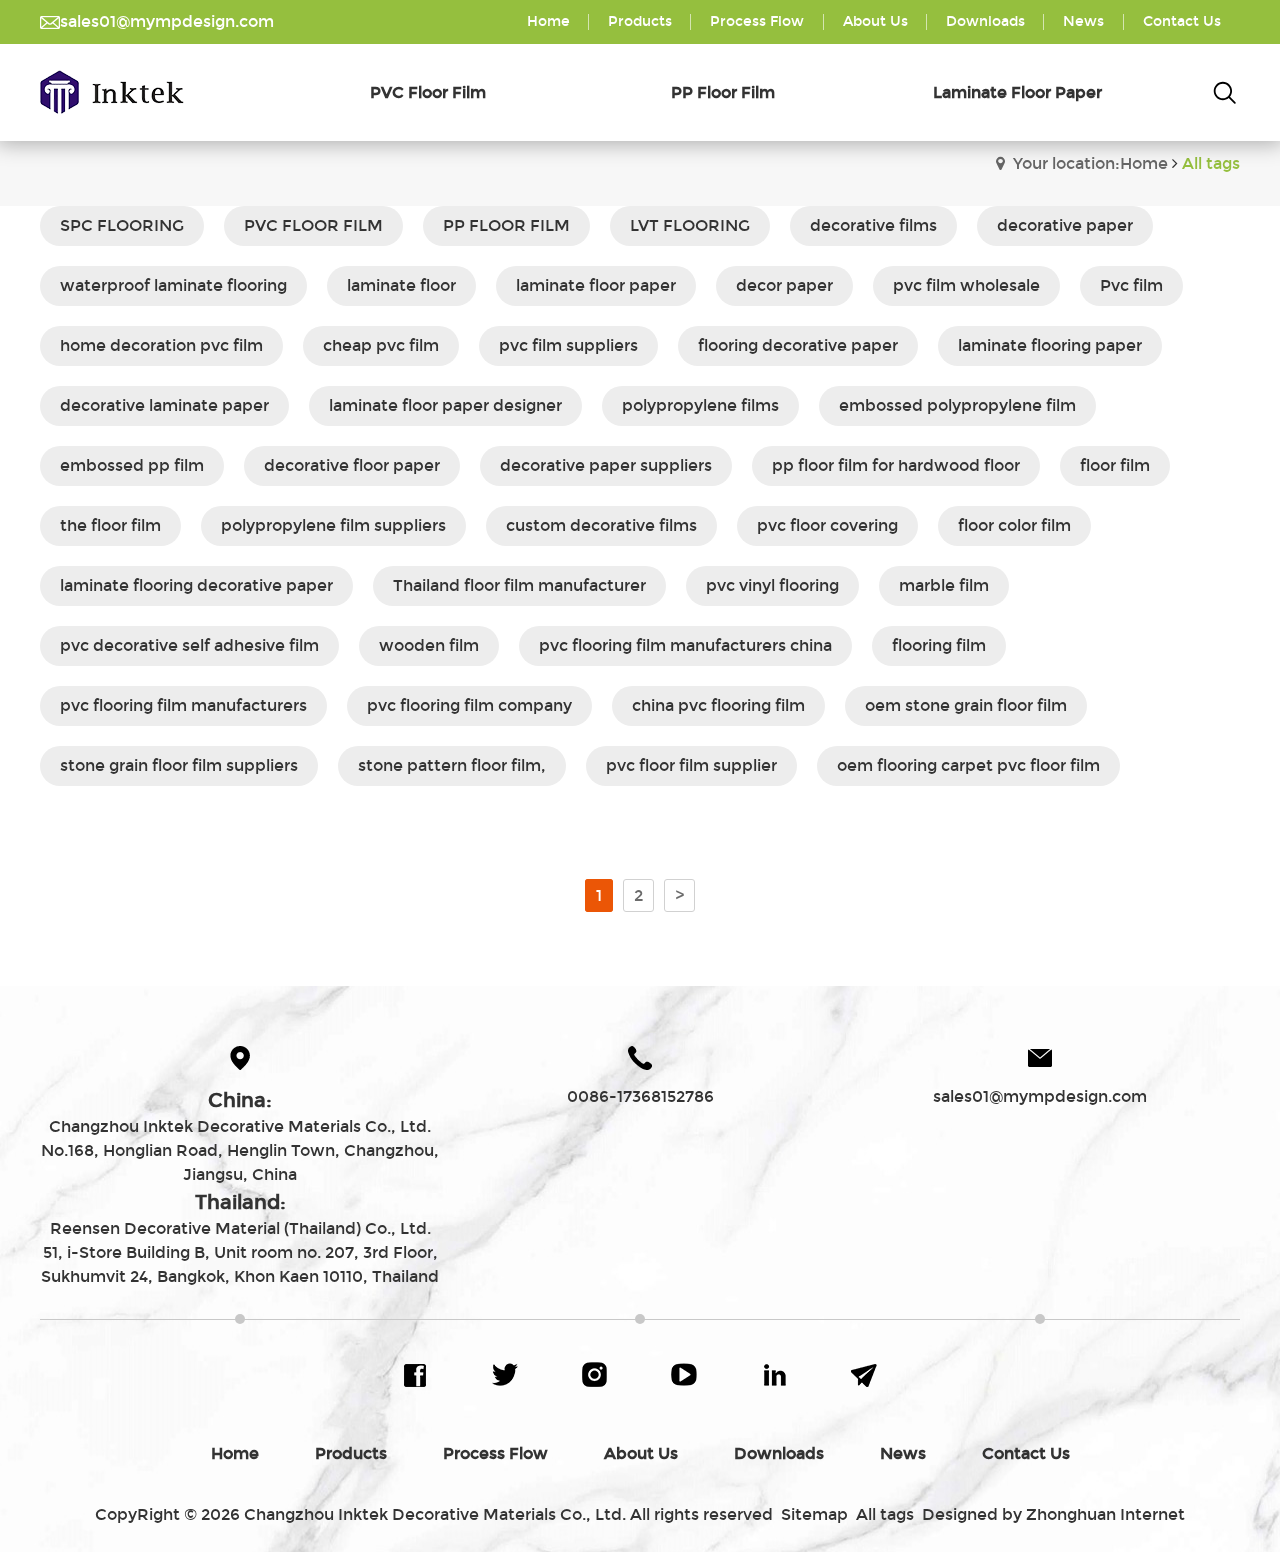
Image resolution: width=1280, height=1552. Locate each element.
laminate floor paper (596, 285)
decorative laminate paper (164, 405)
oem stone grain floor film (966, 705)
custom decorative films (601, 525)
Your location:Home (1090, 163)
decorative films (873, 225)
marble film (944, 585)
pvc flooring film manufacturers (183, 705)
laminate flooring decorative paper (196, 585)
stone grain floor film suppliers (179, 765)
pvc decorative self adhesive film (189, 645)
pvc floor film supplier (691, 765)
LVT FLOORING (690, 225)
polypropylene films (700, 405)
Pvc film (1131, 285)
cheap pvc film (381, 345)
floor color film (1014, 525)
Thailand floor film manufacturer (519, 585)
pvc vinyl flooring (772, 585)
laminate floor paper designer (445, 405)
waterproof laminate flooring (173, 285)
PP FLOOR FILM (506, 225)
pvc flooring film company (469, 705)
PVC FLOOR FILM (313, 225)
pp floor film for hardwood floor (896, 465)
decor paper (784, 285)
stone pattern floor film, (452, 765)
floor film (1115, 465)
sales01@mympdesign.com (167, 21)
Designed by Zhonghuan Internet (1053, 1514)
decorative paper (1065, 225)
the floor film (110, 525)
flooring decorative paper (798, 345)
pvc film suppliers (568, 345)
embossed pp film (132, 465)
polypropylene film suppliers (333, 525)
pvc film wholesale (966, 285)
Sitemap (814, 1514)
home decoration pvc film (161, 345)
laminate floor (401, 285)
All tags (885, 1514)
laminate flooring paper (1050, 345)
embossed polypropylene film (957, 405)
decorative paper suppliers (606, 465)
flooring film (939, 645)
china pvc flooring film (718, 705)
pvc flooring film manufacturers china (685, 645)
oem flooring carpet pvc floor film (968, 765)
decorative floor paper (352, 465)
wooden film (429, 645)
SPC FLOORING (122, 225)
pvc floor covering (827, 525)
